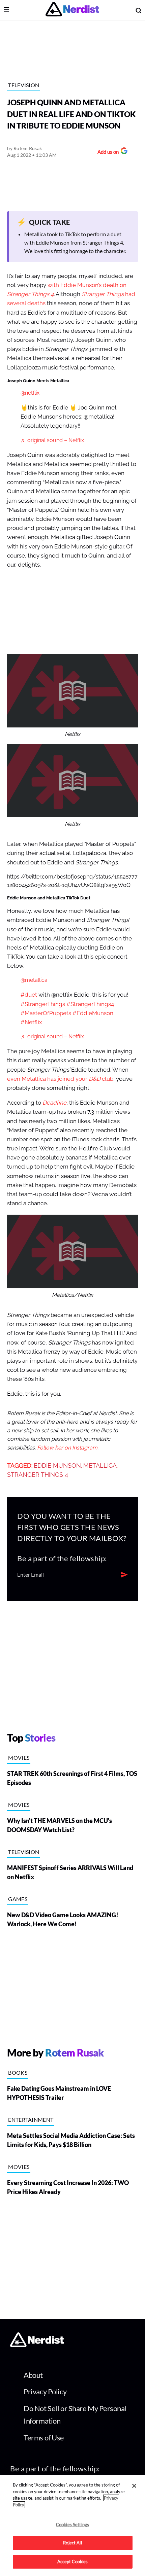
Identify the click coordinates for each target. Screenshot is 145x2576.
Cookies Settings (72, 2525)
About (33, 2375)
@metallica (34, 980)
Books (18, 2072)
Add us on (106, 153)
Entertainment (31, 2120)
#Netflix (31, 1022)
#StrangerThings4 (90, 1004)
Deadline (54, 1103)
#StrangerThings (43, 1004)
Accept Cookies (73, 2562)
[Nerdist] (72, 10)
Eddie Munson (57, 1466)
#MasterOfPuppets (46, 1013)
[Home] (37, 2345)
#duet (29, 995)
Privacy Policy (45, 2391)
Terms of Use (44, 2438)
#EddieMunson (93, 1013)
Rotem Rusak (28, 148)
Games (18, 1899)
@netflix (30, 393)
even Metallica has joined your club (60, 1079)
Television (24, 85)
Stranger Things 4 (38, 1475)
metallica (100, 1466)
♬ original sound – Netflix (52, 440)
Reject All (72, 2543)
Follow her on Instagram (67, 1448)
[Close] (134, 2486)
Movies (19, 1758)
